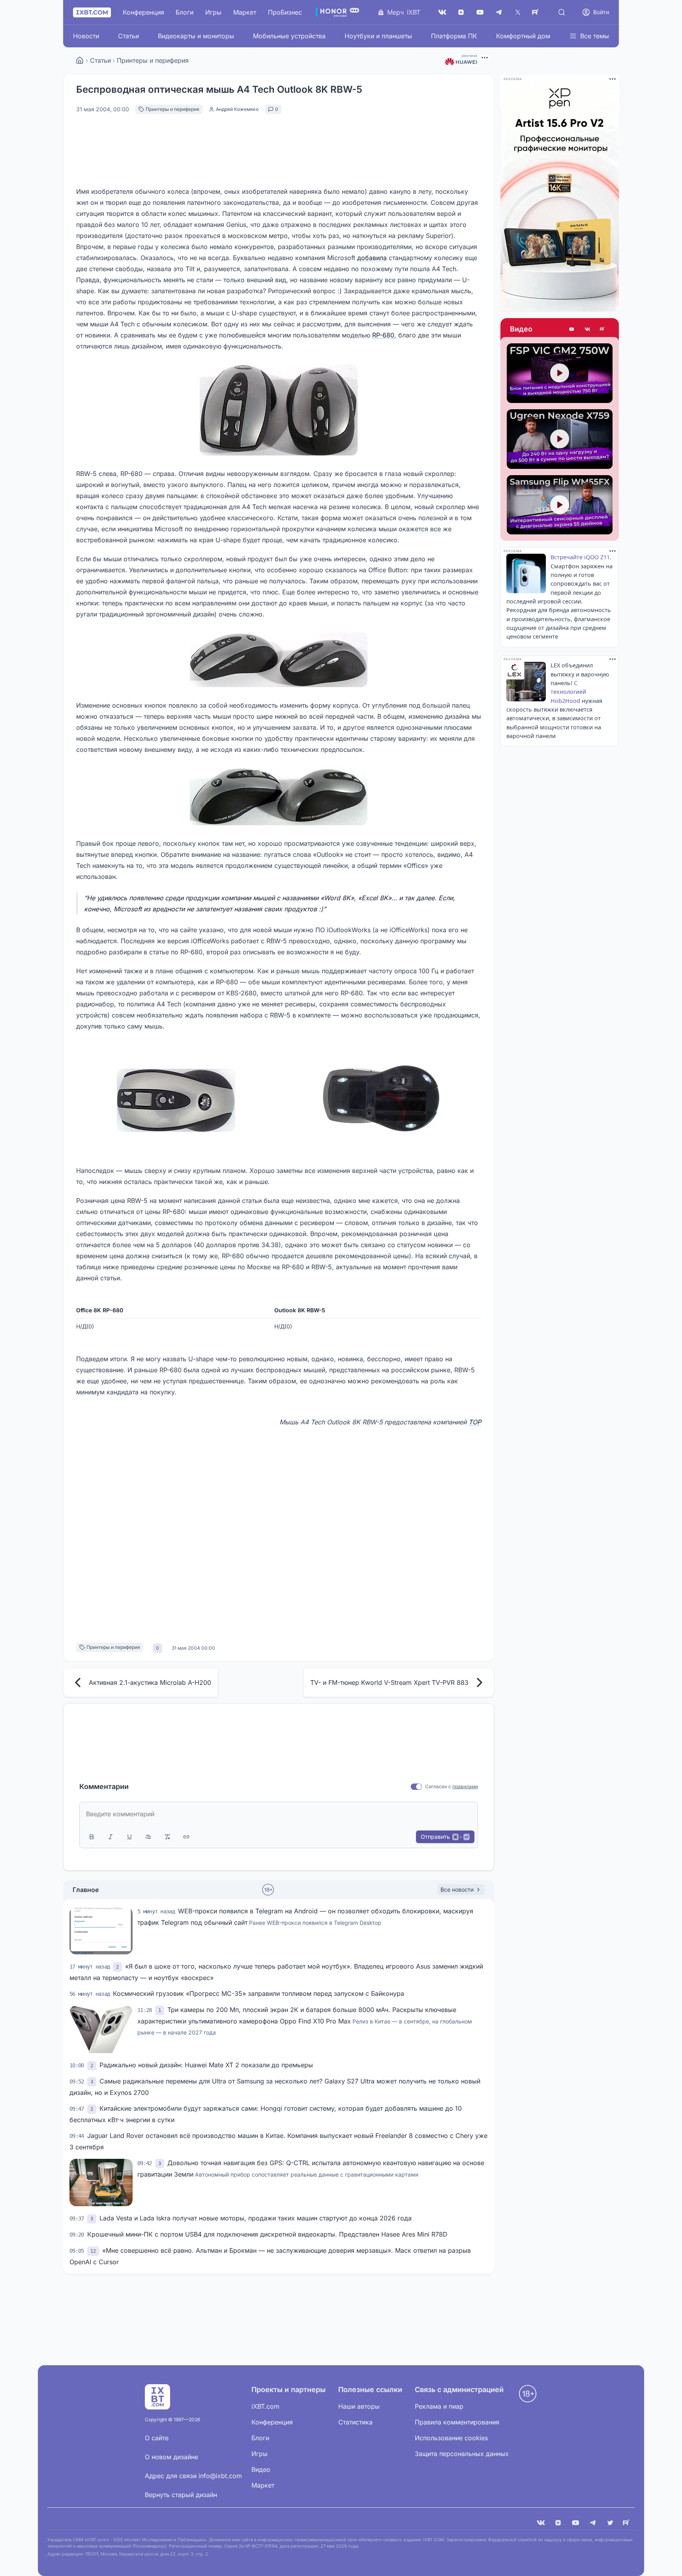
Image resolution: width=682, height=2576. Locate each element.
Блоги (185, 12)
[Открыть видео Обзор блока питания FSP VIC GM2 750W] (560, 373)
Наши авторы (359, 2406)
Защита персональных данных (462, 2454)
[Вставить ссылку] (186, 1837)
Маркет (245, 12)
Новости (86, 36)
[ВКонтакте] (442, 12)
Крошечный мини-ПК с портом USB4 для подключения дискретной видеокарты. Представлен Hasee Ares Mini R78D (267, 2234)
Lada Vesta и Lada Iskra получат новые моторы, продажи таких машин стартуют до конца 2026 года (256, 2218)
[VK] (541, 2523)
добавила (372, 258)
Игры (213, 12)
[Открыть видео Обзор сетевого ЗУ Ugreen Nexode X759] (560, 439)
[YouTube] (480, 12)
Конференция (143, 12)
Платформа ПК (454, 36)
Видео (521, 329)
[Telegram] (499, 12)
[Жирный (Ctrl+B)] (92, 1837)
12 (93, 2251)
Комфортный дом (523, 36)
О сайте (157, 2438)
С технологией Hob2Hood (568, 692)
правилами (465, 1786)
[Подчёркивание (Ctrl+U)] (129, 1837)
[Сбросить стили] (167, 1837)
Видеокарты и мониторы (196, 36)
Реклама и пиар (439, 2406)
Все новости (457, 1889)
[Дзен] (461, 12)
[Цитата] (148, 1837)
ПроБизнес (285, 12)
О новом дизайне (171, 2457)
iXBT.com (265, 2406)
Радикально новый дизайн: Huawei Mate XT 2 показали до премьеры (206, 2065)
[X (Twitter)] (518, 12)
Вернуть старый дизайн (181, 2495)
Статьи (128, 36)
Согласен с (438, 1786)
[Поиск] (562, 12)
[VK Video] (587, 329)
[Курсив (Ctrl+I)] (111, 1837)
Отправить (445, 1837)
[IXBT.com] (80, 60)
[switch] (417, 1787)
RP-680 (383, 335)
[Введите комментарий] (279, 1814)
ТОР (475, 1422)
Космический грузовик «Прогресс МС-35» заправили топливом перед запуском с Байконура (259, 1993)
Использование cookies (451, 2438)
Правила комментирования (457, 2422)
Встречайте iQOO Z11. (581, 557)
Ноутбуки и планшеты (378, 36)
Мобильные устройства (289, 36)
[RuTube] (537, 12)
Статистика (355, 2422)
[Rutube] (603, 329)
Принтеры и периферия (153, 60)
